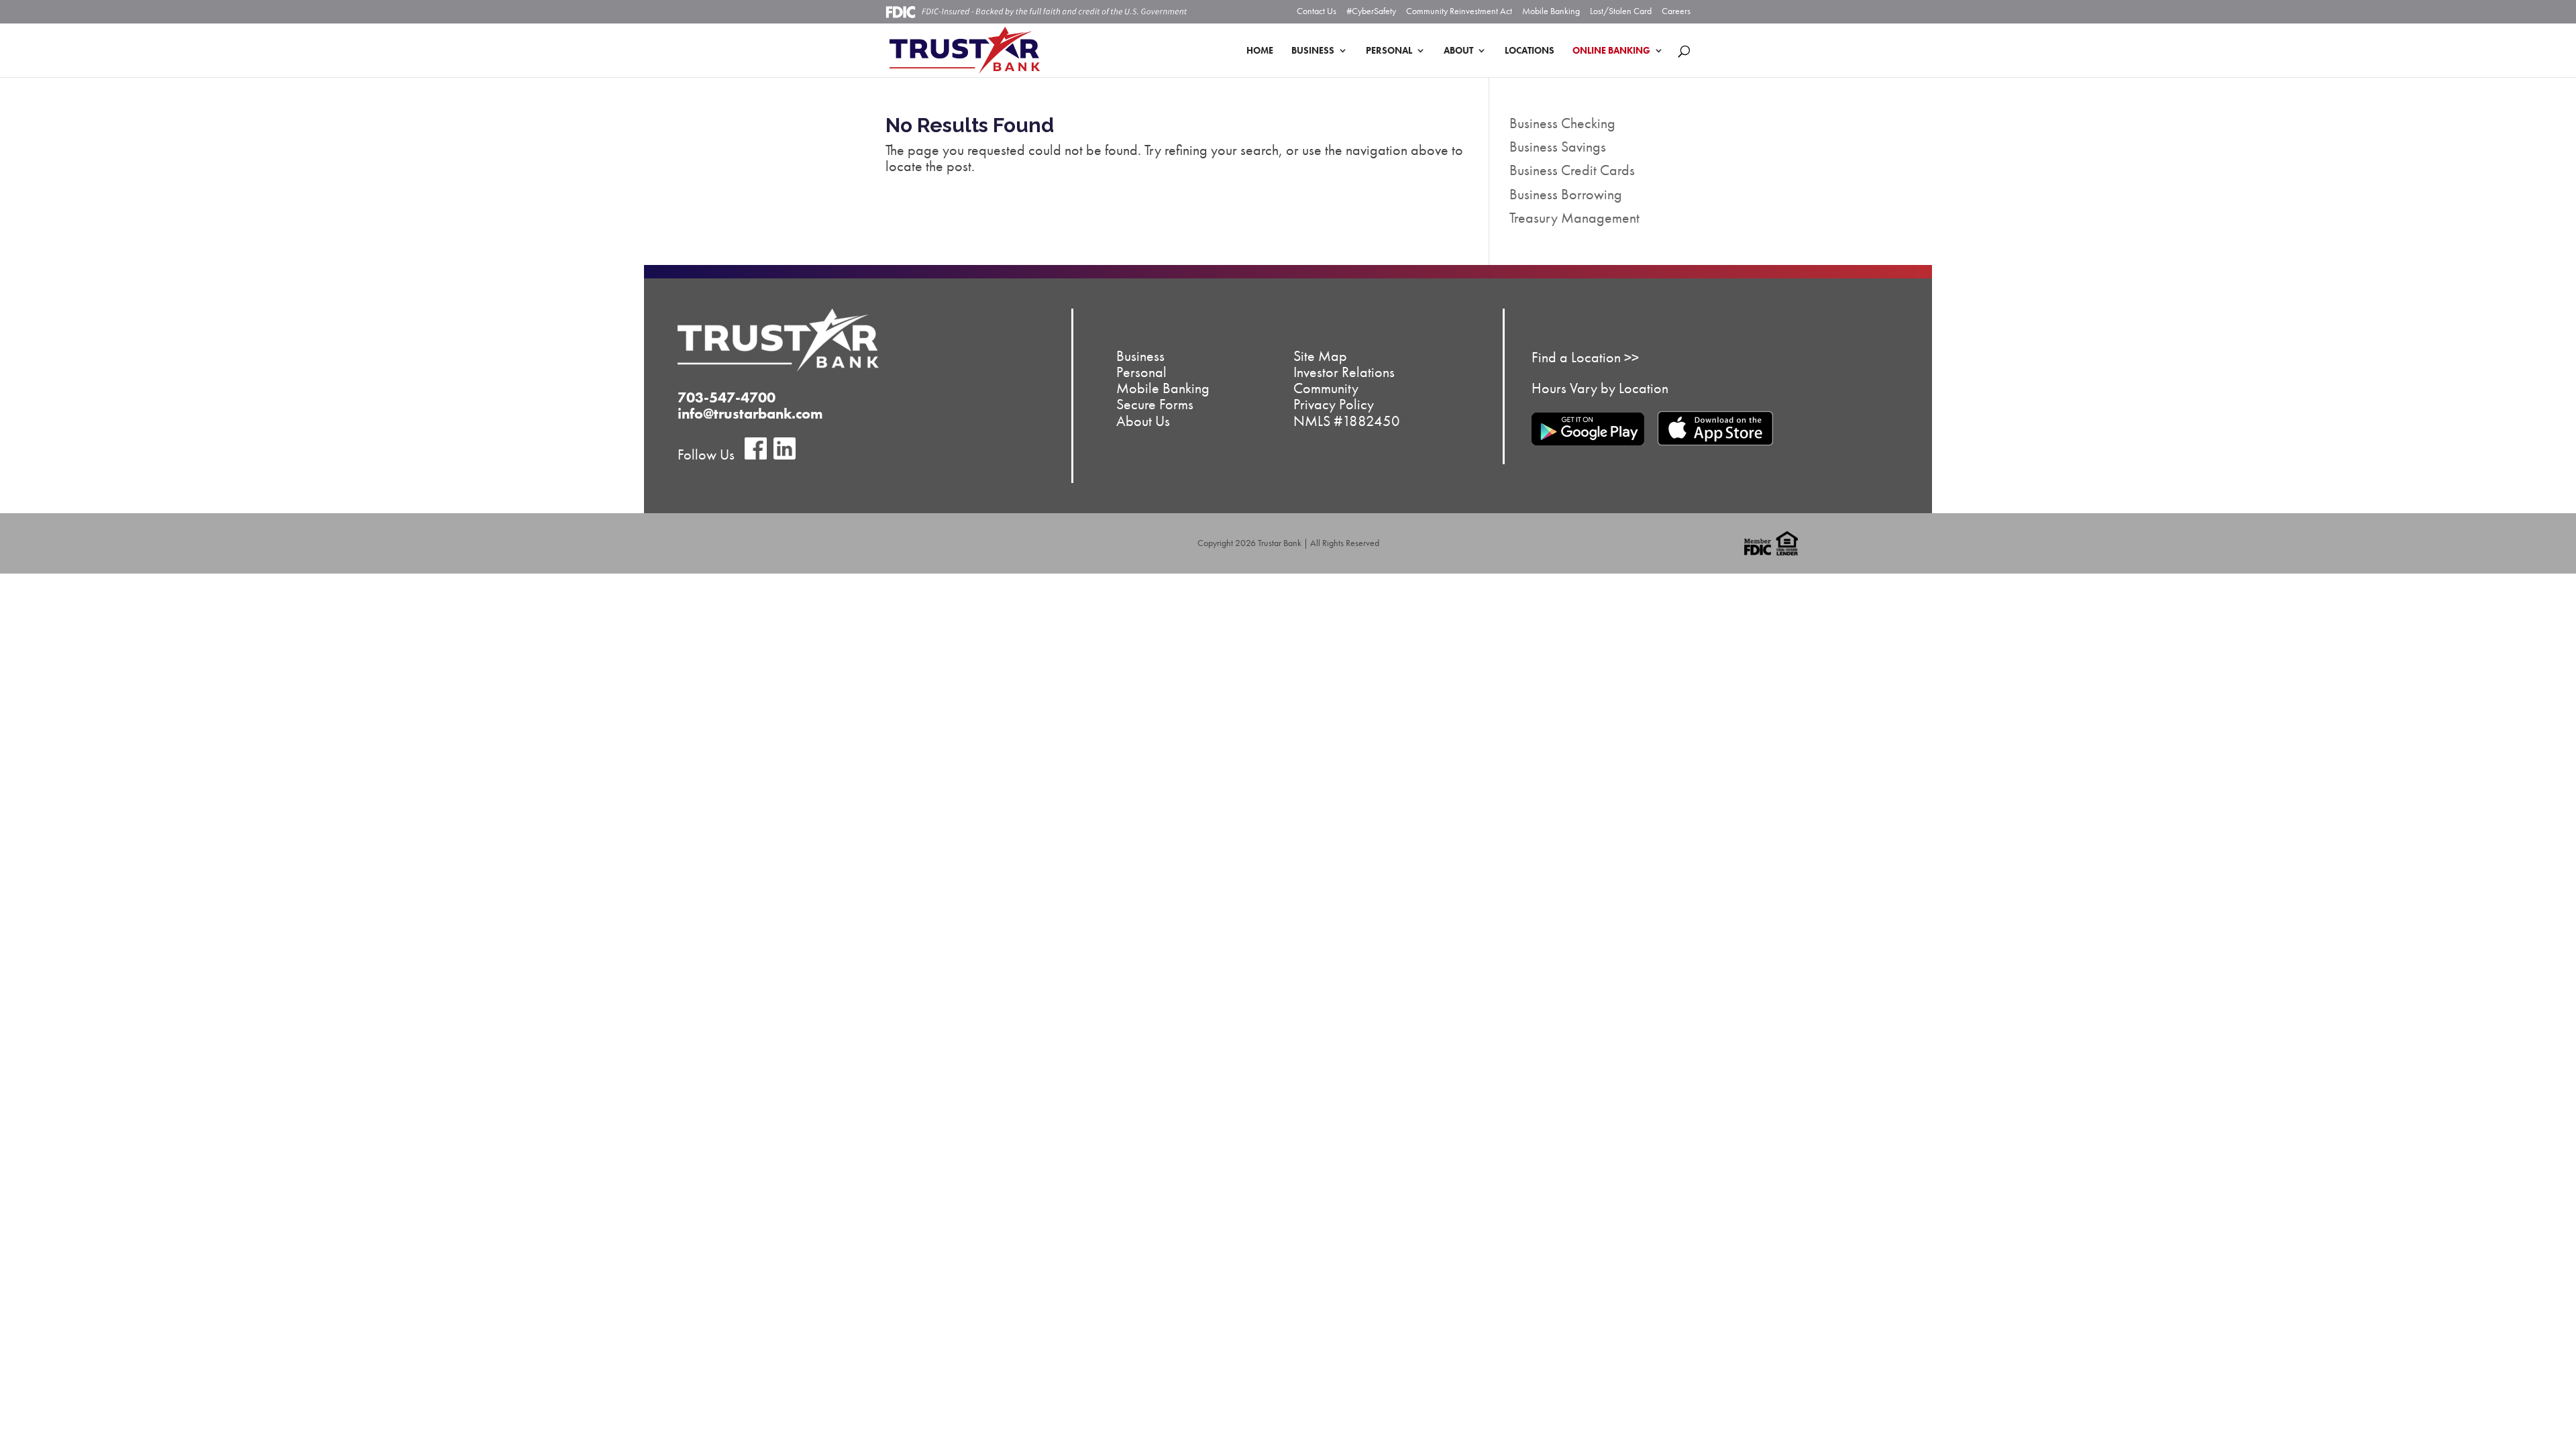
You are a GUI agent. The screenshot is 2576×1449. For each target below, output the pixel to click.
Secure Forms (1155, 404)
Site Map (1320, 355)
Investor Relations (1344, 372)
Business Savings (1558, 147)
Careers (1676, 11)
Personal (1389, 51)
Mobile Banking (1551, 11)
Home (1260, 51)
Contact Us (1317, 11)
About (1458, 51)
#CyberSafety (1371, 11)
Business (1313, 51)
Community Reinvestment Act (1459, 11)
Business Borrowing (1566, 194)
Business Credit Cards (1572, 170)
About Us (1143, 420)
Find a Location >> (1585, 357)
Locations (1529, 51)
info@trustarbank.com (750, 414)
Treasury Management (1574, 218)
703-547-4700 (727, 397)
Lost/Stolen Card (1621, 11)
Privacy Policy (1334, 404)
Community (1326, 388)
